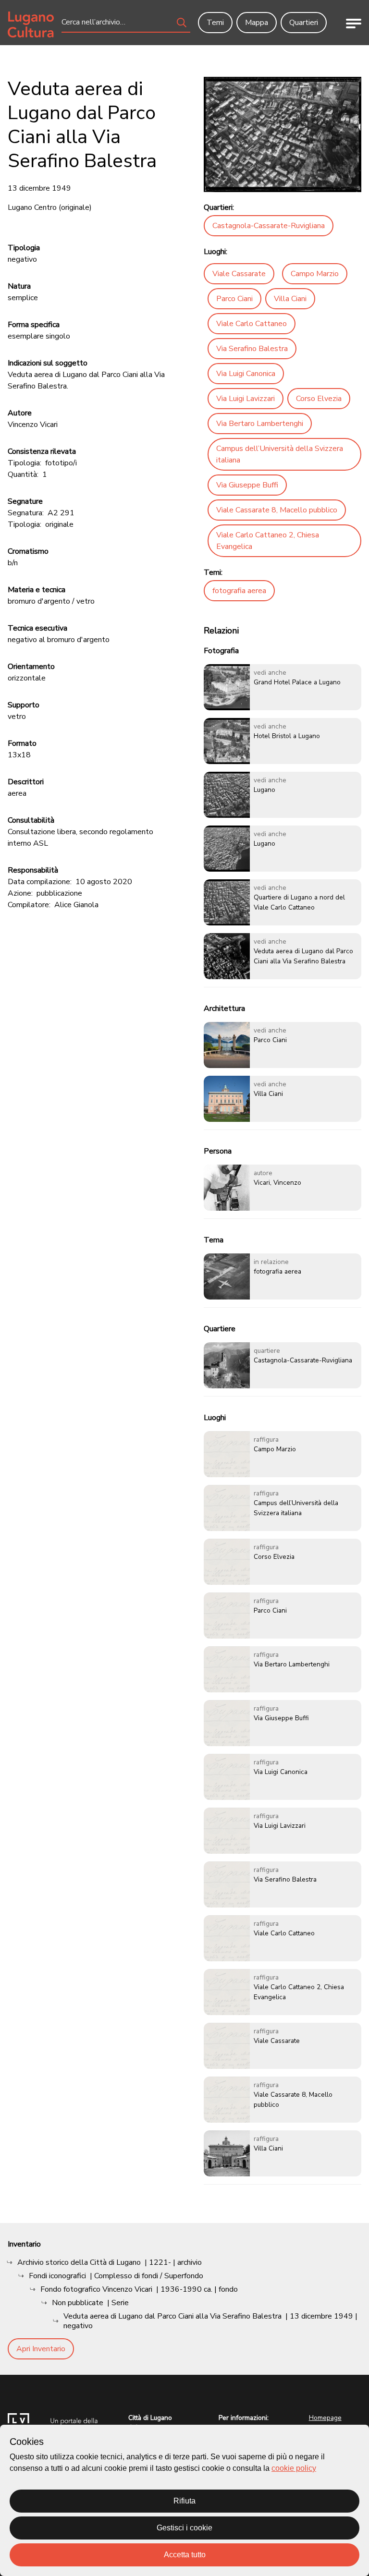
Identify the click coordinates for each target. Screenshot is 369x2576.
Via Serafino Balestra (252, 349)
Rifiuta (184, 2501)
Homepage (325, 2418)
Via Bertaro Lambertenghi (260, 424)
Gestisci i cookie (184, 2528)
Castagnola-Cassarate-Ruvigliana (269, 226)
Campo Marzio (315, 274)
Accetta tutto (185, 2555)
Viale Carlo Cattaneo (252, 324)
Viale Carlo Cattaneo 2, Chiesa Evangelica (268, 541)
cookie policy (294, 2468)
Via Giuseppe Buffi (247, 485)
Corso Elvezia (319, 399)
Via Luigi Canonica (246, 374)
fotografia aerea (239, 591)
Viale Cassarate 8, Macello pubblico (277, 510)
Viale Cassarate (239, 274)
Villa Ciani (290, 299)
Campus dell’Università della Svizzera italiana (280, 454)
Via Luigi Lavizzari (246, 399)
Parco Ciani (234, 299)
